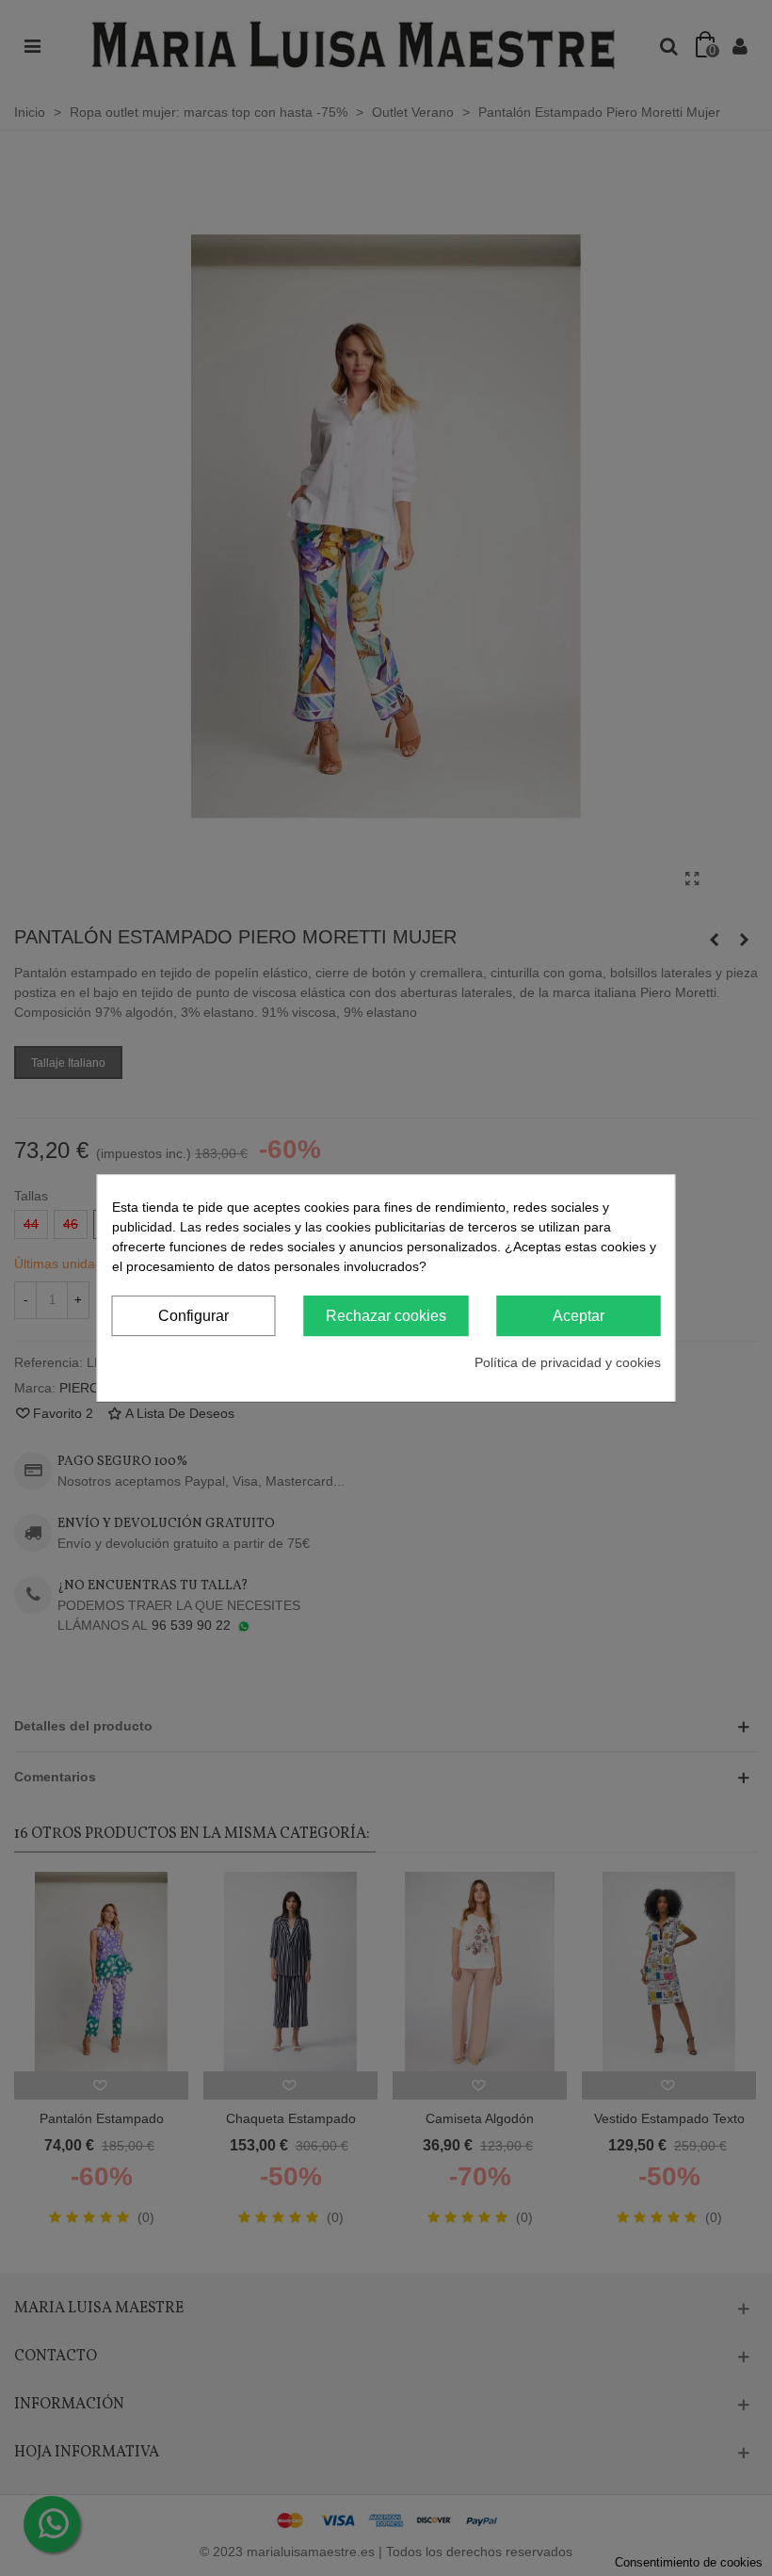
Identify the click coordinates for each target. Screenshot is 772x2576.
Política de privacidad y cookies (568, 1362)
